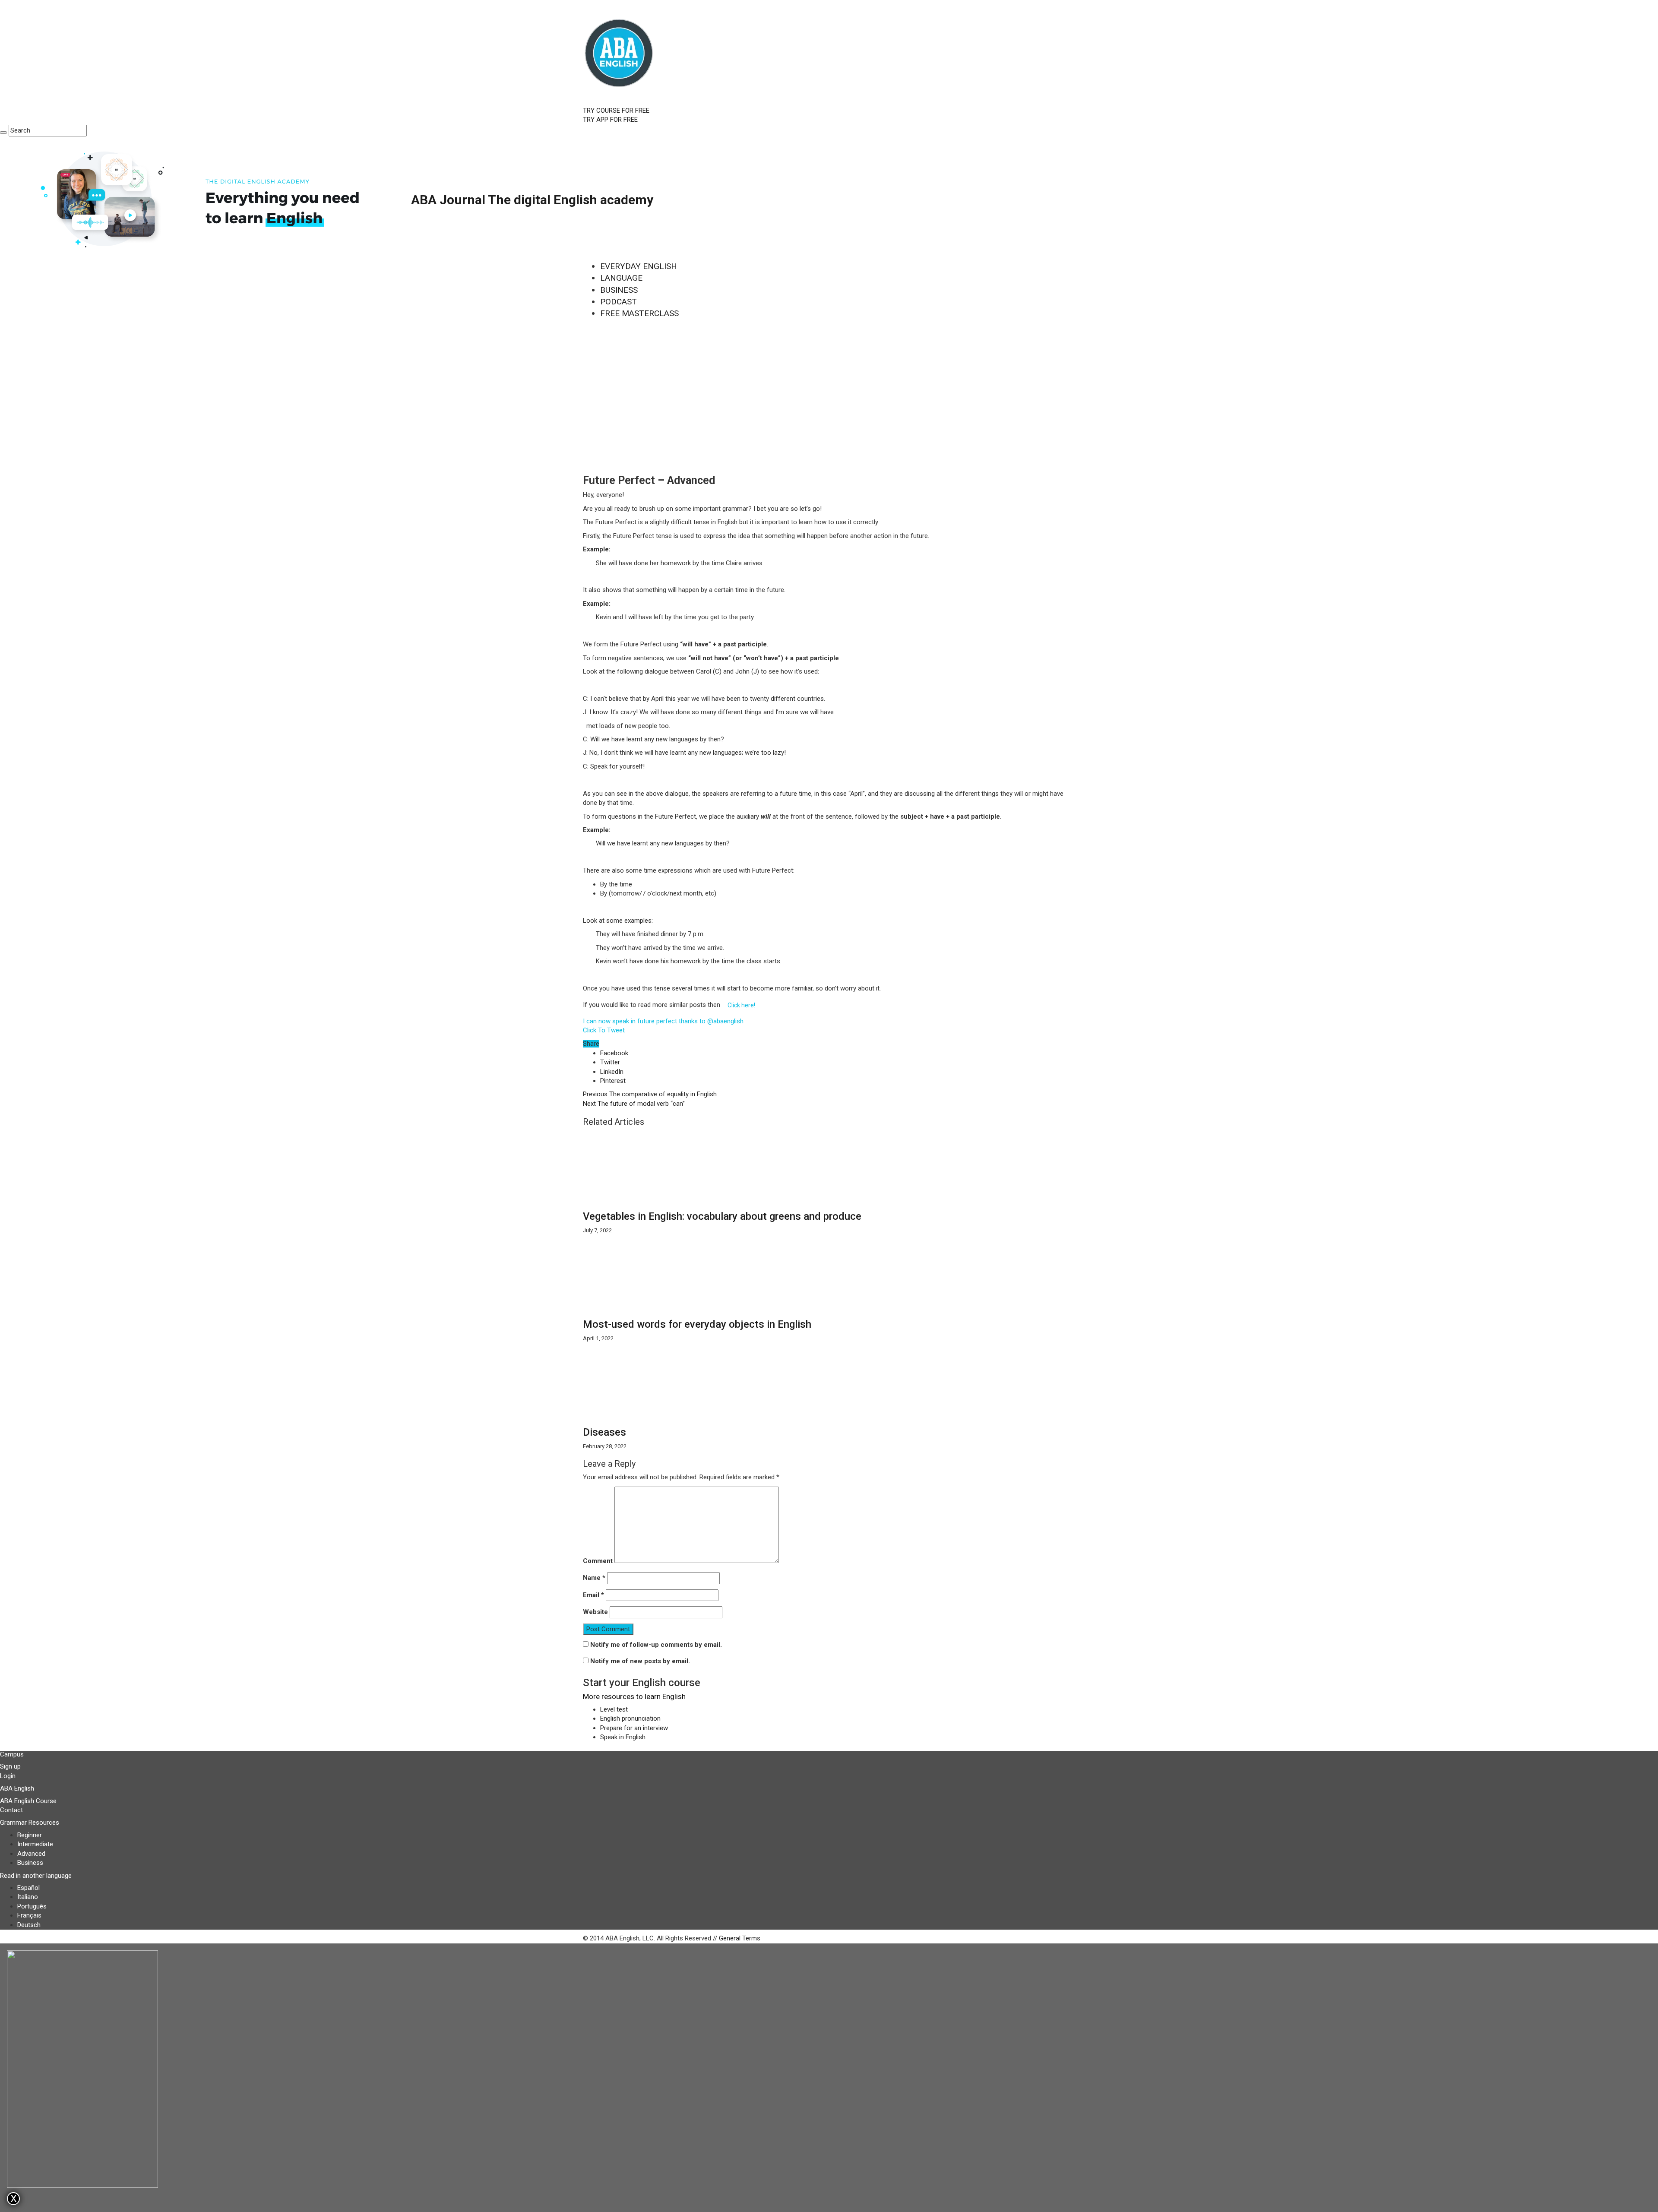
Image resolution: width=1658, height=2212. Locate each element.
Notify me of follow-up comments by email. (656, 1645)
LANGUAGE (621, 278)
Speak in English (623, 1737)
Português (32, 1906)
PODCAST (619, 302)
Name (594, 1578)
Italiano (28, 1897)
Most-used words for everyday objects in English (697, 1324)
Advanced (31, 1854)
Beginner (30, 1835)
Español (28, 1888)
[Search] (3, 133)
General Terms (740, 1938)
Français (29, 1915)
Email (593, 1595)
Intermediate (35, 1844)
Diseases (604, 1432)
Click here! (741, 1005)
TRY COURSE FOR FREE (616, 111)
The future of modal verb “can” (634, 1104)
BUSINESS (619, 290)
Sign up (10, 1766)
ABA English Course (28, 1801)
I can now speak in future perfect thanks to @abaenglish (663, 1021)
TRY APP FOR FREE (610, 120)
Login (8, 1776)
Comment (598, 1561)
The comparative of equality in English (650, 1094)
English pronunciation (630, 1718)
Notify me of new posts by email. (640, 1661)
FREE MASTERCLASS (639, 313)
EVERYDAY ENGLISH (639, 266)
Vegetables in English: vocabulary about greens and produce (722, 1216)
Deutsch (29, 1925)
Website (595, 1612)
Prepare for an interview (634, 1728)
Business (30, 1863)
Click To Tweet (604, 1030)
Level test (614, 1709)
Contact (11, 1810)
